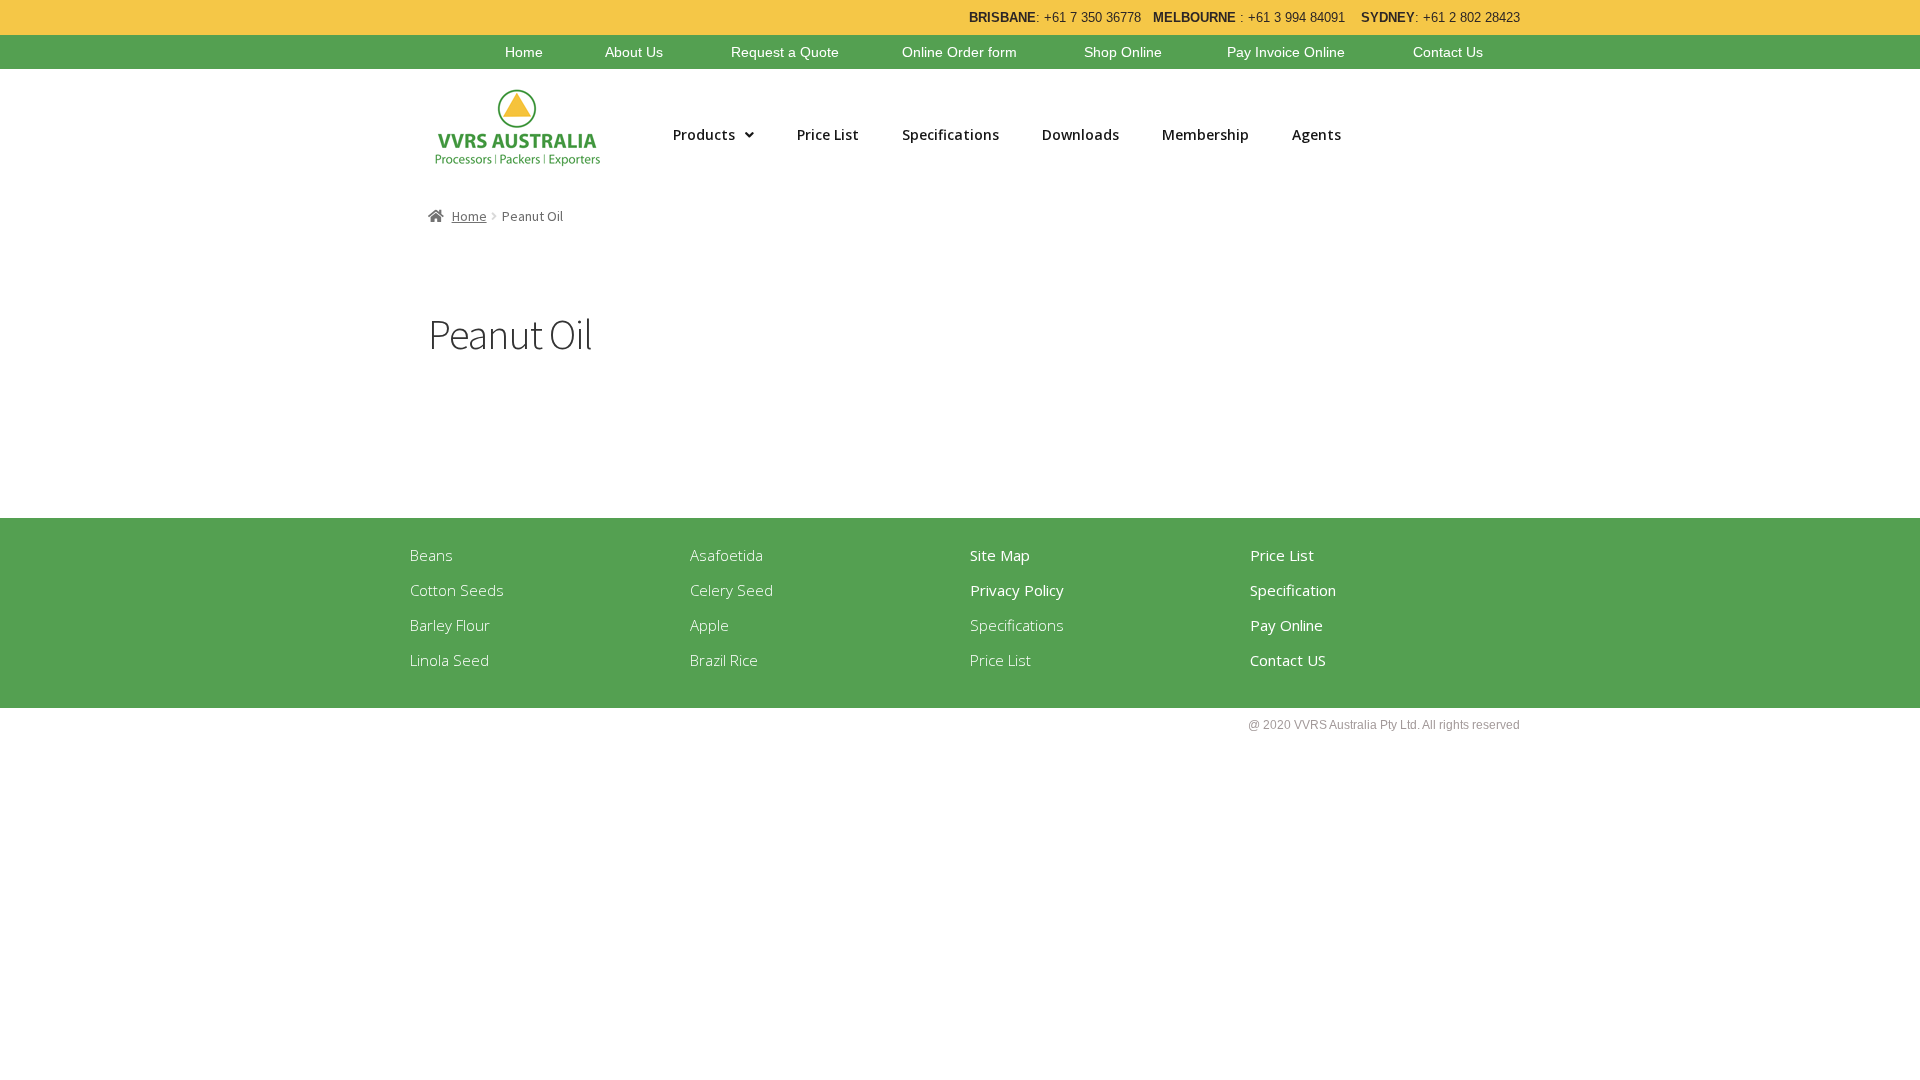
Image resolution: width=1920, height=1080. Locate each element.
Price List (828, 134)
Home (524, 52)
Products (704, 134)
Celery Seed (731, 590)
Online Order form (959, 52)
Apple (709, 625)
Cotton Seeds (457, 590)
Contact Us (1448, 52)
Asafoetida (726, 555)
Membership (1205, 134)
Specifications (950, 134)
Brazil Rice (724, 660)
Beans (431, 555)
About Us (634, 52)
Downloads (1080, 134)
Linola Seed (449, 660)
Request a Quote (785, 52)
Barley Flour (450, 625)
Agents (1316, 134)
